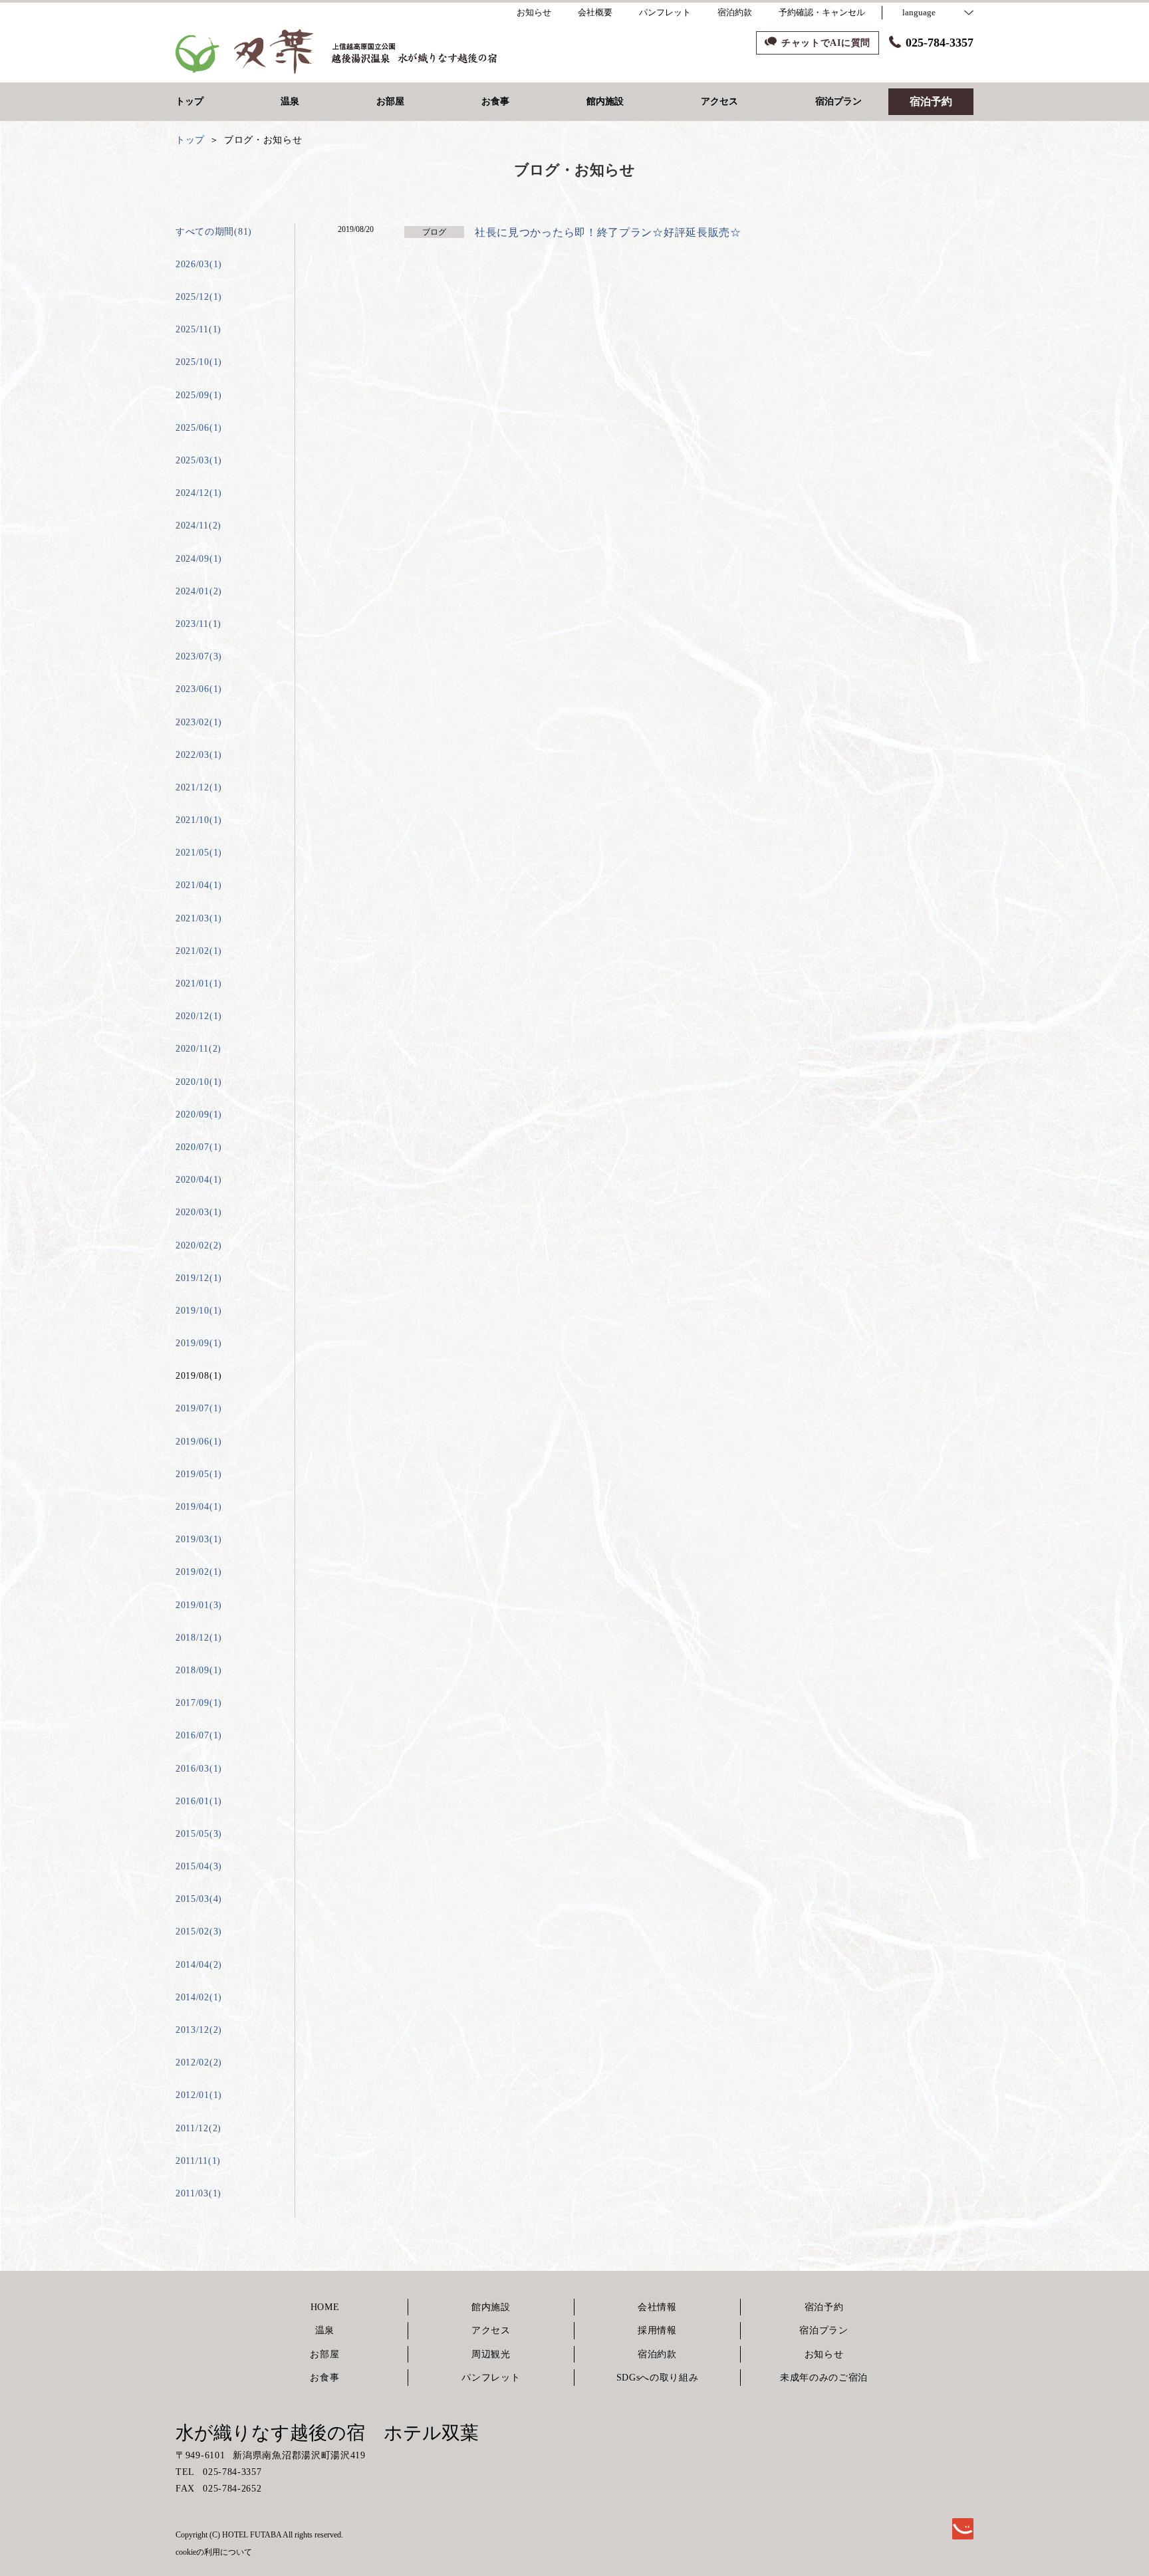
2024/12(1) (199, 493)
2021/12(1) (199, 787)
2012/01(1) (199, 2095)
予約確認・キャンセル (822, 12)
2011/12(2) (198, 2128)
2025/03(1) (199, 460)
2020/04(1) (199, 1180)
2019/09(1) (199, 1343)
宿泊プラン (824, 2330)
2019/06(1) (199, 1442)
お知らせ (824, 2354)
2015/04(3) (199, 1866)
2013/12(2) (199, 2030)
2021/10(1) (199, 820)
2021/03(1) (199, 918)
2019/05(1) (199, 1474)
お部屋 (324, 2354)
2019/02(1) (199, 1572)
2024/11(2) (198, 526)
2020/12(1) (199, 1016)
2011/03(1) (198, 2193)
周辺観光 (491, 2354)
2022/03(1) (199, 755)
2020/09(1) (199, 1114)
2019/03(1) (199, 1539)
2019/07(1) (199, 1408)
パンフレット (491, 2378)
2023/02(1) (199, 722)
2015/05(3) (199, 1834)
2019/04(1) (199, 1507)
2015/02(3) (199, 1932)
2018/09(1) (199, 1670)
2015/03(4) (199, 1899)
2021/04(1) (199, 885)
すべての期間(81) (214, 232)
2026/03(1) (199, 264)
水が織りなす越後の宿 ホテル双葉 (327, 2433)
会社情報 (657, 2307)
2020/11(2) (198, 1049)
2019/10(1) (199, 1311)
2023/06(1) (199, 689)
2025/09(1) (199, 395)
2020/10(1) (199, 1082)
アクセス (491, 2330)
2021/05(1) (199, 853)
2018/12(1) (199, 1638)
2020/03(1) (199, 1212)
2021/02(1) (199, 951)
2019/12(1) (199, 1278)
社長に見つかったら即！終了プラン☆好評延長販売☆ (608, 232)
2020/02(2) (199, 1245)
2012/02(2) (199, 2062)
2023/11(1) (198, 624)
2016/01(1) (199, 1801)
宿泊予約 (824, 2307)
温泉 (325, 2330)
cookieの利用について (214, 2552)
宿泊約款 (657, 2354)
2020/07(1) (199, 1147)
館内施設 (491, 2307)
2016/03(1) (199, 1769)
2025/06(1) (199, 428)
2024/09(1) (199, 559)
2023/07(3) (199, 656)
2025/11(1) (198, 329)
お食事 (324, 2378)
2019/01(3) (199, 1605)
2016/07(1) (199, 1735)
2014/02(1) (199, 1997)
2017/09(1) (199, 1703)
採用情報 (657, 2330)
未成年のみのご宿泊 (824, 2378)
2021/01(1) (199, 984)
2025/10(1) (199, 362)
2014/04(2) (199, 1965)
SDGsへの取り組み (658, 2378)
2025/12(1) (199, 297)
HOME (325, 2307)
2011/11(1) (198, 2161)
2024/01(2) (199, 591)
